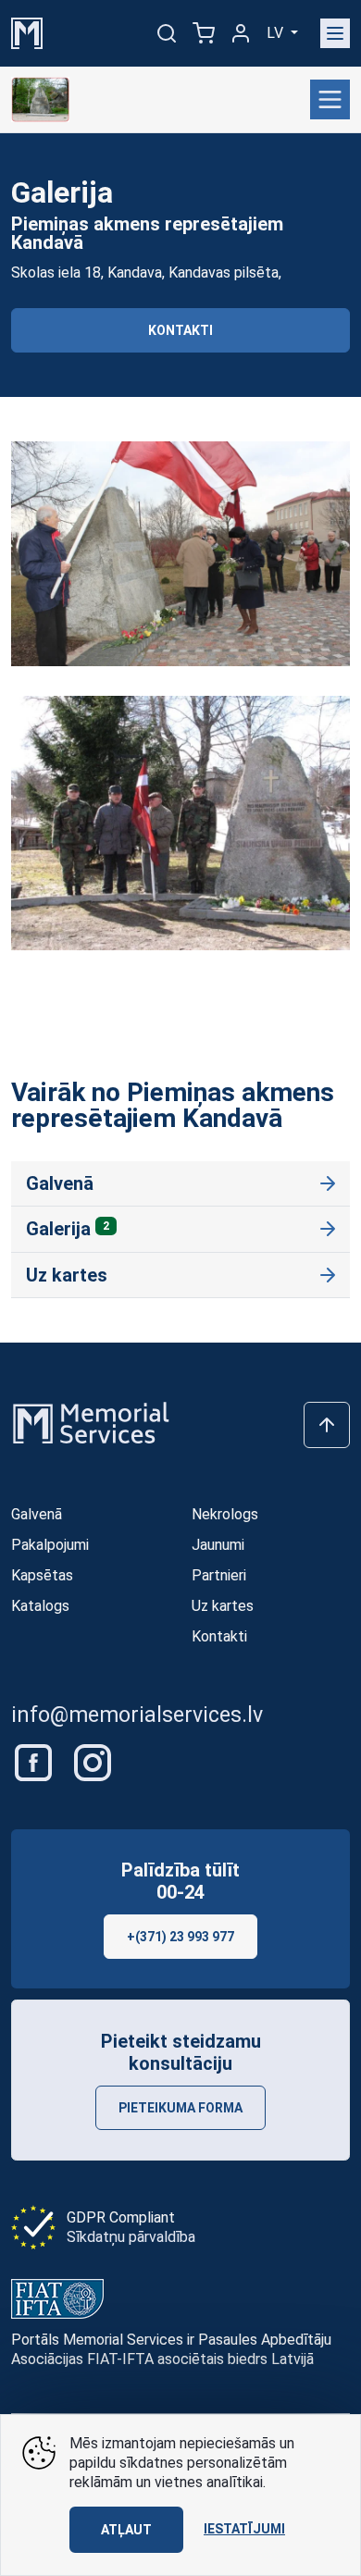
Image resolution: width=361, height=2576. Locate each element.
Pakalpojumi (50, 1545)
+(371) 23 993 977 (180, 1937)
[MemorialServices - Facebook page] (35, 1762)
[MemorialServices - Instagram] (93, 1762)
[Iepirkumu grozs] (204, 33)
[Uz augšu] (327, 1425)
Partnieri (219, 1575)
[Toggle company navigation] (330, 99)
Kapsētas (42, 1575)
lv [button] (277, 33)
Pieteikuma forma (180, 2108)
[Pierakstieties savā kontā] (241, 33)
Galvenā (60, 1183)
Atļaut (126, 2530)
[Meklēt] (167, 33)
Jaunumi (218, 1545)
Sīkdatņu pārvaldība (131, 2237)
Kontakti (180, 330)
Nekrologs (225, 1514)
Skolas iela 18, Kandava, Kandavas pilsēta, (146, 272)
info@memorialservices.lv (137, 1715)
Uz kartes (67, 1275)
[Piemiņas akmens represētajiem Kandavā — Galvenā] (40, 100)
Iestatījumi (244, 2529)
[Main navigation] (335, 33)
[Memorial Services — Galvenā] (27, 32)
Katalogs (40, 1606)
